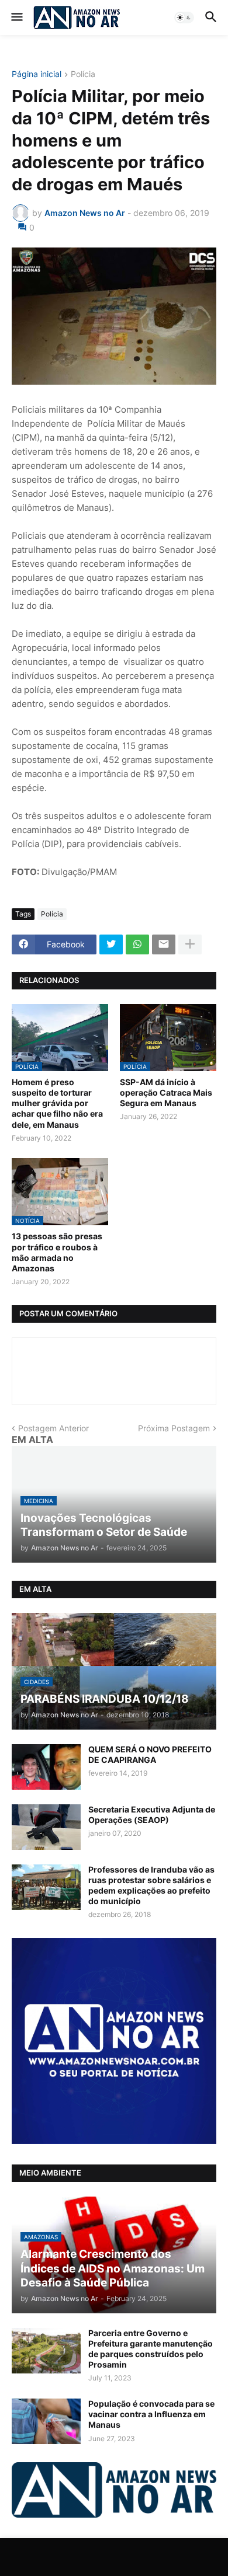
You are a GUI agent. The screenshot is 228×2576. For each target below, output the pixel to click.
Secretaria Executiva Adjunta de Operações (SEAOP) (152, 1815)
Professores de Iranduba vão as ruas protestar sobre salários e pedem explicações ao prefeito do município (151, 1885)
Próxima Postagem (174, 1428)
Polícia (83, 74)
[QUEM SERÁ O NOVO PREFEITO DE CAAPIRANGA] (46, 1767)
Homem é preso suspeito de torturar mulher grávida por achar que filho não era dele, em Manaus (57, 1103)
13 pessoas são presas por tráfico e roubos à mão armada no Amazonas (57, 1252)
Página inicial (37, 74)
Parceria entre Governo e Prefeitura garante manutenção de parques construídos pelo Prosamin (151, 2349)
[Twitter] (111, 944)
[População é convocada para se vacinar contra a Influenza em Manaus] (46, 2421)
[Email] (164, 944)
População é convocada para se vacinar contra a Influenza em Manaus (151, 2414)
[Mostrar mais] (190, 944)
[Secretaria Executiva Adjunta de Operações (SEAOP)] (46, 1827)
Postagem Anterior (53, 1428)
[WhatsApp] (137, 944)
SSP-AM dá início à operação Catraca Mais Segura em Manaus (166, 1092)
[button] (16, 18)
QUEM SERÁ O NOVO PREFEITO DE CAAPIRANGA (150, 1754)
